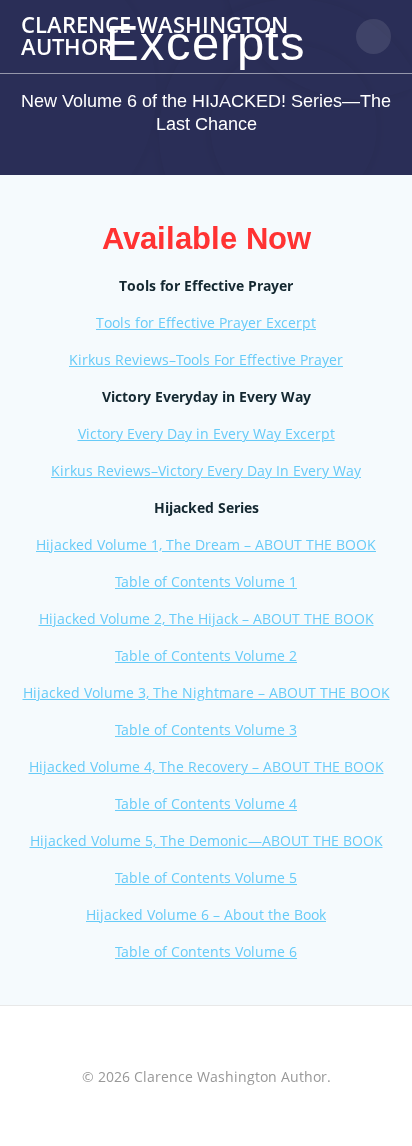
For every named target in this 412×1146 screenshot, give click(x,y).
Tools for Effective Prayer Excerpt (206, 322)
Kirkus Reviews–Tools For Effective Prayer (206, 359)
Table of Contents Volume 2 (206, 655)
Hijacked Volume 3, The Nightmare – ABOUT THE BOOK (206, 692)
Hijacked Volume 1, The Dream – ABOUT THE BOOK (206, 544)
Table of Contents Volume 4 (206, 803)
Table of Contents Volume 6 (206, 951)
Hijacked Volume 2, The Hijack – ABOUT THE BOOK (206, 618)
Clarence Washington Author (154, 36)
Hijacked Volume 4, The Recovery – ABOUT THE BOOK (206, 766)
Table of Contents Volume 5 (206, 877)
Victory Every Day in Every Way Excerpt (206, 433)
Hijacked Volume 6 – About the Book (206, 914)
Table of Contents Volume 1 (206, 581)
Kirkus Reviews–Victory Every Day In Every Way (206, 470)
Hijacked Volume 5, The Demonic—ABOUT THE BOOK (206, 840)
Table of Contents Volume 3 (206, 729)
